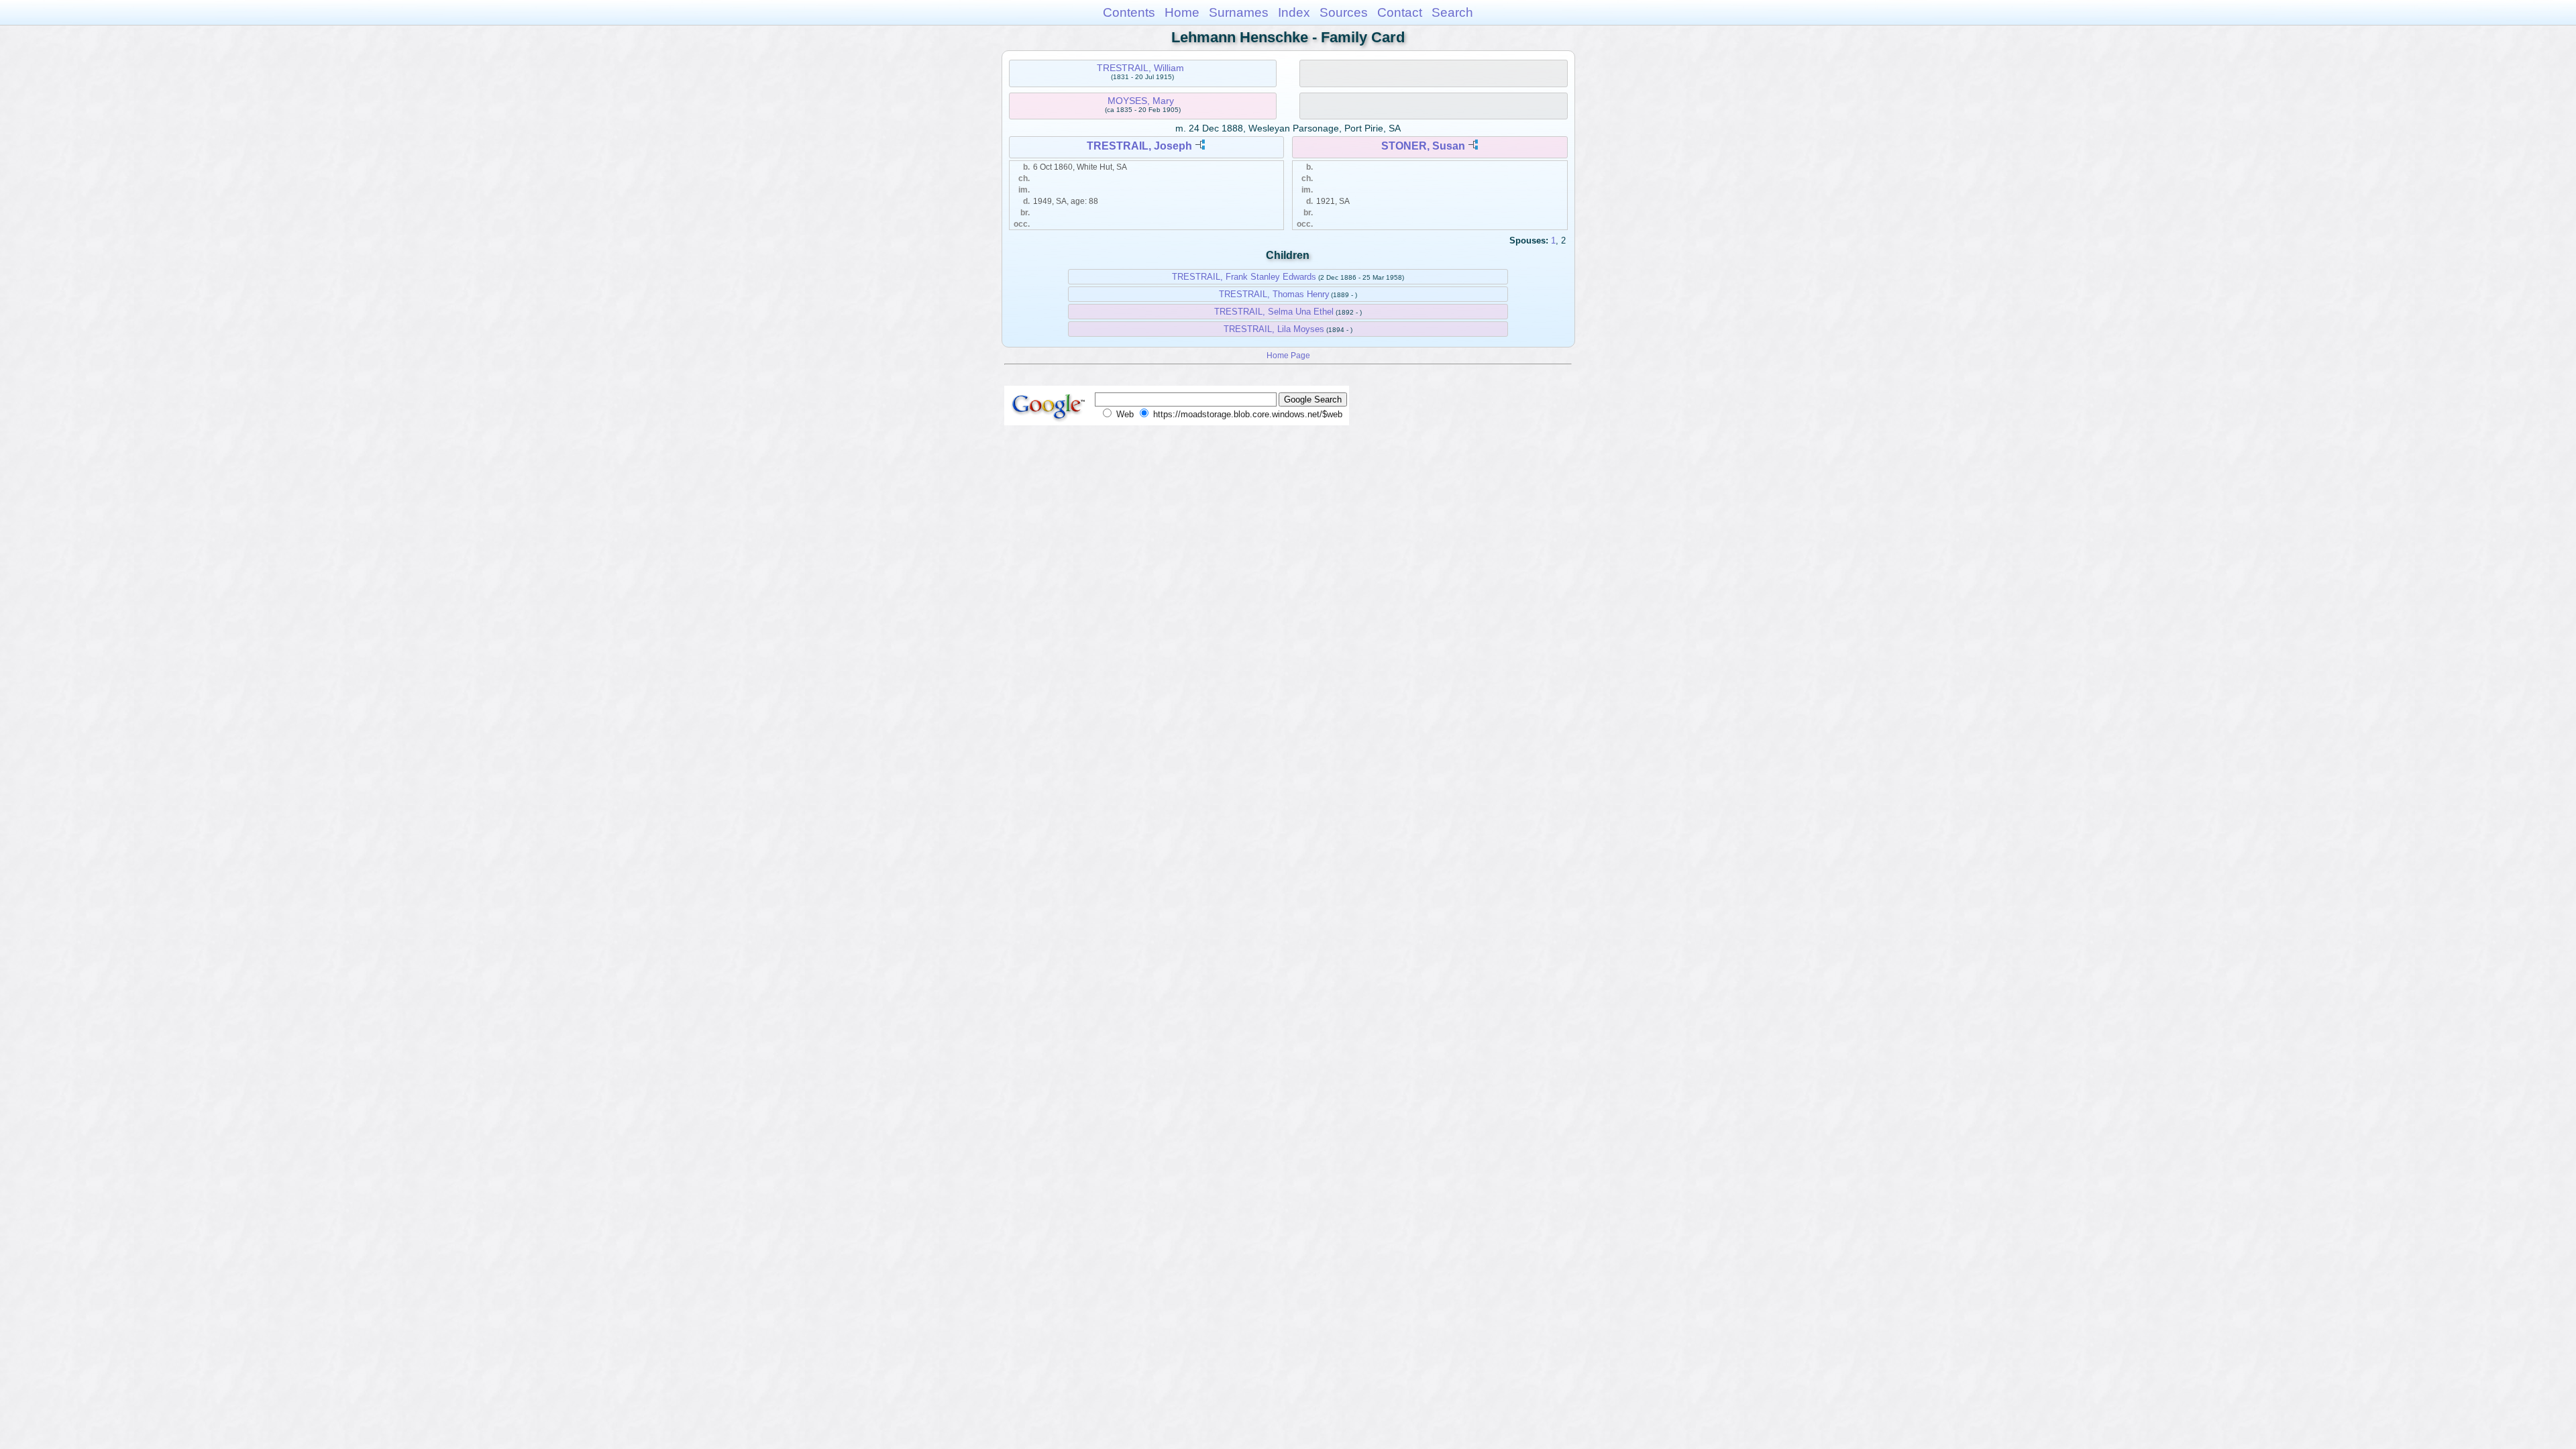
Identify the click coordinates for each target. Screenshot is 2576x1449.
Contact (1400, 12)
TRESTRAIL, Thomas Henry (1274, 294)
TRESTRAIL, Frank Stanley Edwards (1244, 277)
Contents (1129, 12)
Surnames (1239, 12)
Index (1294, 12)
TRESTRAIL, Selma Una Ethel (1274, 312)
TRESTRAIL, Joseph (1139, 146)
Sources (1344, 12)
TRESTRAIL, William (1140, 68)
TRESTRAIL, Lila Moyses (1274, 329)
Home (1182, 12)
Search (1452, 12)
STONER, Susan (1423, 146)
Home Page (1288, 355)
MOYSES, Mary (1141, 101)
